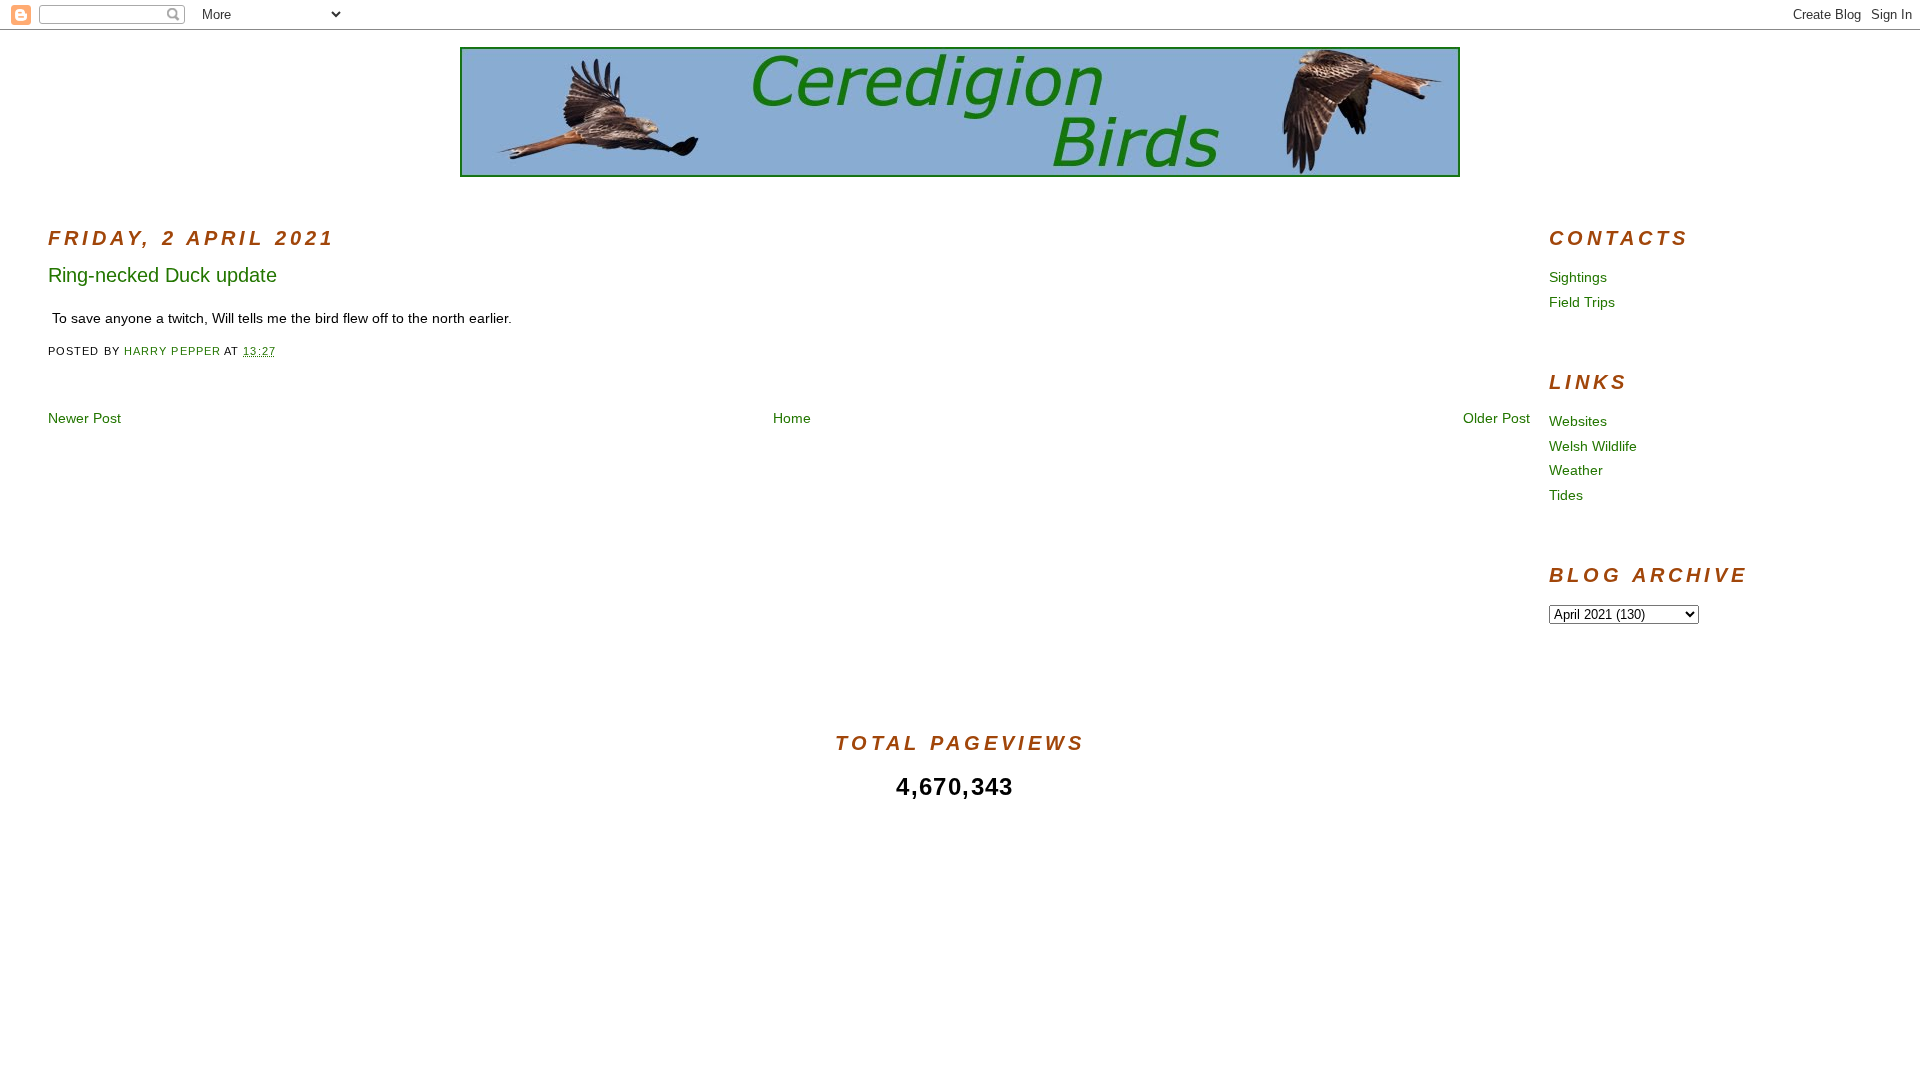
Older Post (1496, 418)
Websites (1578, 421)
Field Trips (1582, 302)
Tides (1566, 495)
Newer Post (84, 418)
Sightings (1578, 277)
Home (792, 418)
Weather (1576, 470)
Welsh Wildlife (1593, 446)
